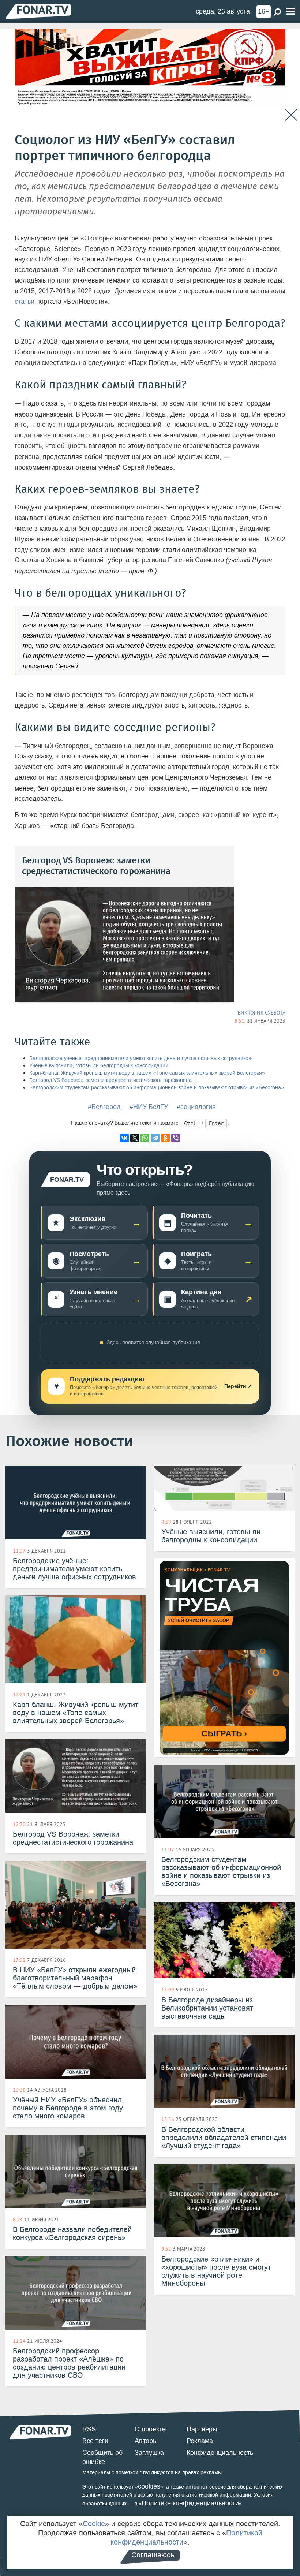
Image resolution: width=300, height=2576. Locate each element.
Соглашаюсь (153, 2555)
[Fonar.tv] (38, 11)
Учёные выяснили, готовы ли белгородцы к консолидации (99, 1066)
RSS (89, 2429)
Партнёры (202, 2429)
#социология (196, 1107)
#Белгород (104, 1107)
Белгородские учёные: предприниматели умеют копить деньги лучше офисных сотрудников (140, 1058)
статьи (25, 302)
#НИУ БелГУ (149, 1107)
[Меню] (290, 12)
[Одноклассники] (165, 1138)
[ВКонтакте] (124, 1138)
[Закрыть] (291, 115)
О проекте (150, 2429)
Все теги (95, 2441)
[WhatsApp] (145, 1138)
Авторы (146, 2441)
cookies (149, 2486)
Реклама (200, 2441)
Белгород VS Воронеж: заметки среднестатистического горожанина (110, 1080)
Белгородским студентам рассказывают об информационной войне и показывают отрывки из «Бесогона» (157, 1088)
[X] (135, 1138)
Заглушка (149, 2453)
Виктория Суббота (262, 1013)
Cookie (94, 2524)
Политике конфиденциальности (190, 2503)
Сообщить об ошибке (102, 2457)
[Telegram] (155, 1138)
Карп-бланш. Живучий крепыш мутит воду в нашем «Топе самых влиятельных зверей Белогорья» (147, 1073)
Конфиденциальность (220, 2453)
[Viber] (176, 1138)
